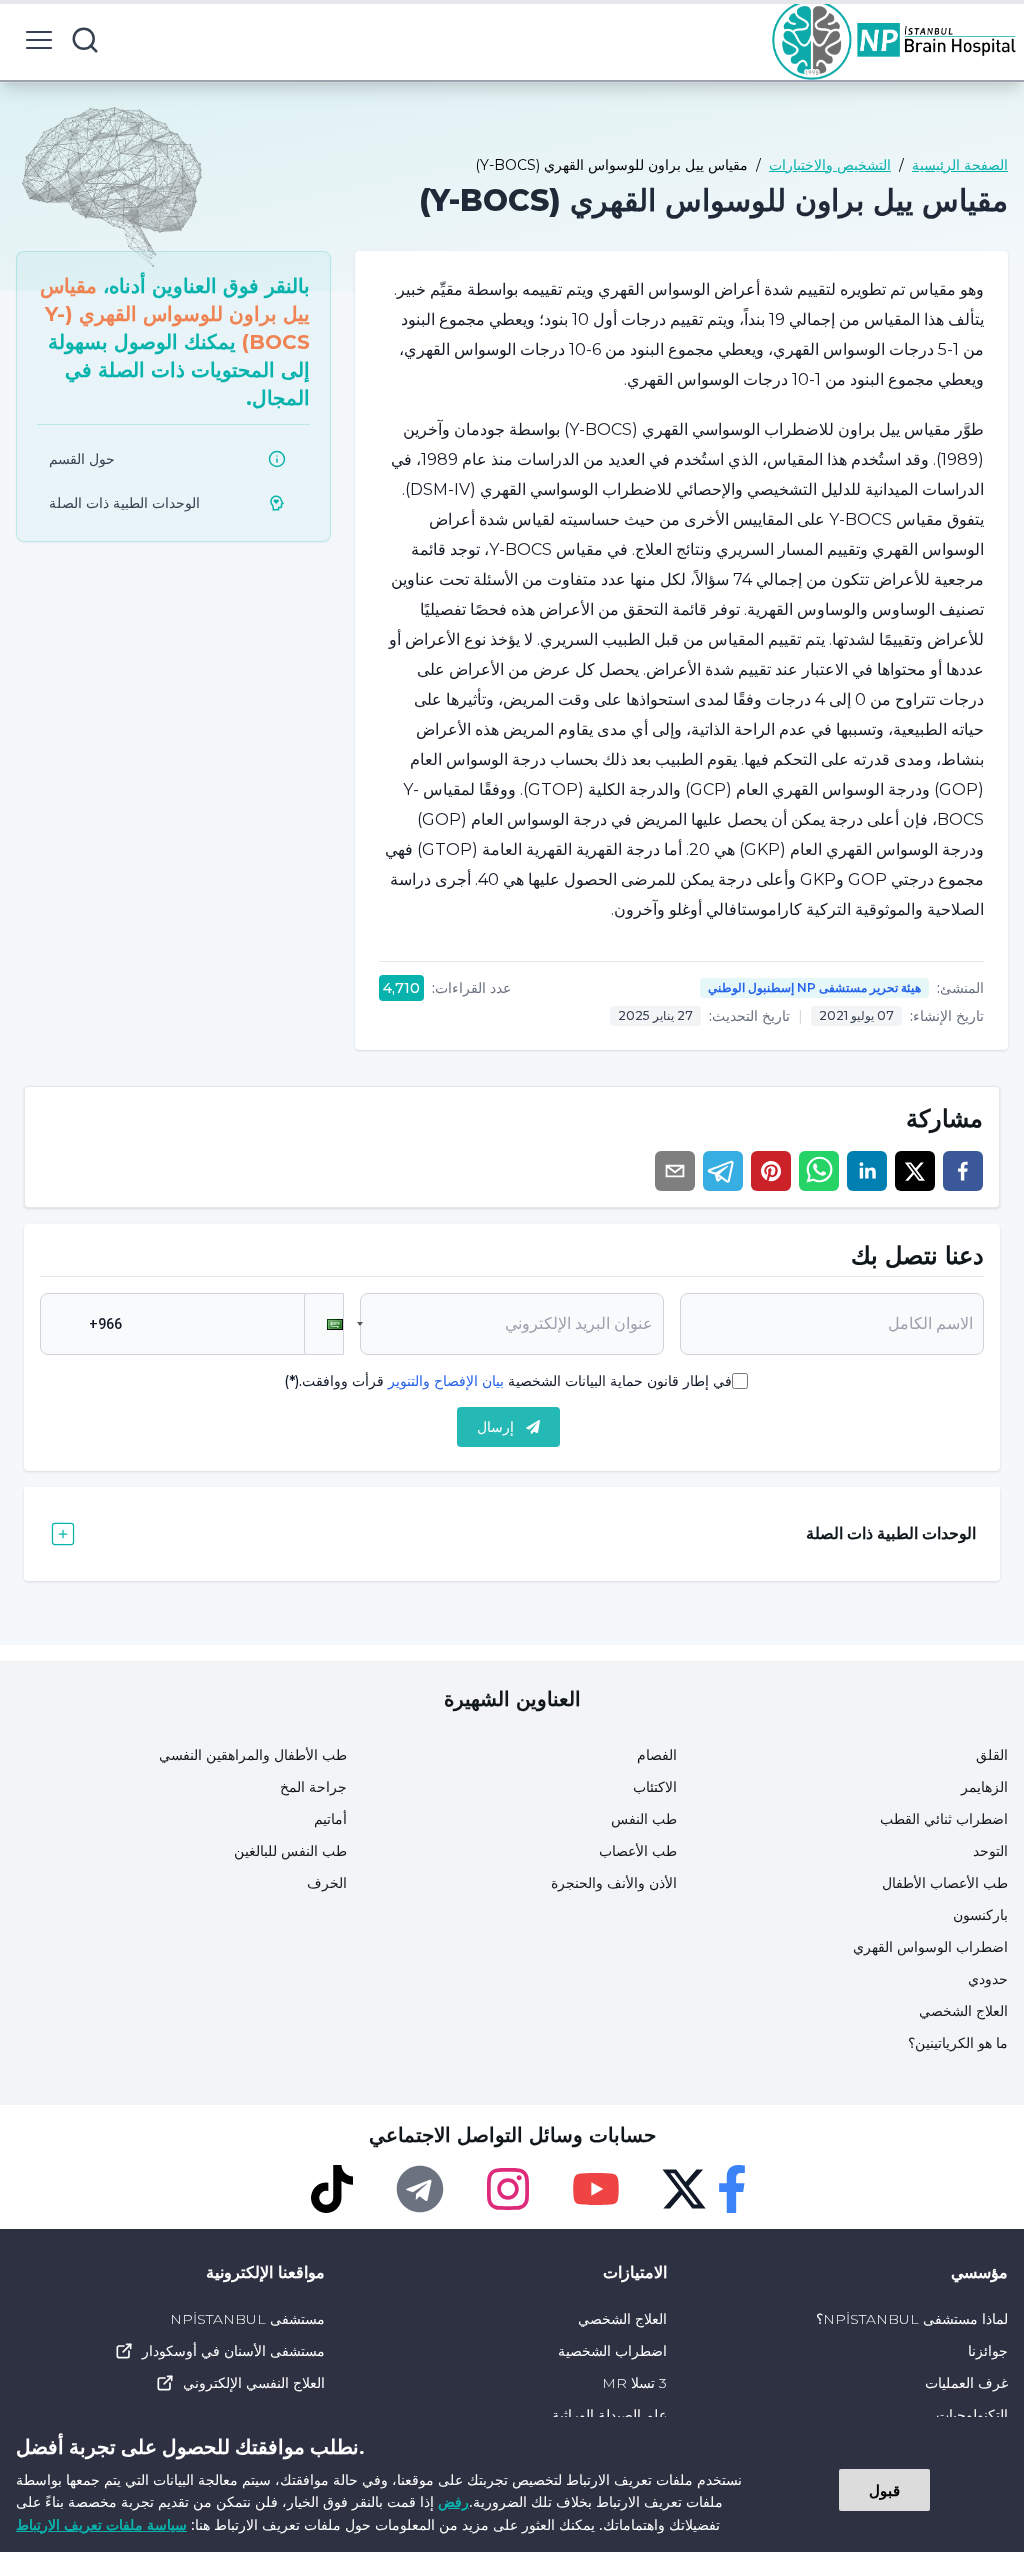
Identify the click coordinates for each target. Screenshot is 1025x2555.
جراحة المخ (313, 1787)
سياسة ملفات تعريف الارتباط (101, 2524)
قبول (884, 2490)
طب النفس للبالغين (290, 1851)
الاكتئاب (655, 1787)
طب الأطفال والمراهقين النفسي (253, 1755)
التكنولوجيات (972, 2415)
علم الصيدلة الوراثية (609, 2415)
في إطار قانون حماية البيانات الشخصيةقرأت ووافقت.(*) (508, 1381)
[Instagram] (508, 2189)
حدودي (988, 1979)
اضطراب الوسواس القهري (930, 1947)
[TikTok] (332, 2189)
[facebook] (963, 1171)
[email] (675, 1171)
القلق (992, 1755)
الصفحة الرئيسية (960, 165)
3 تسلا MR (634, 2383)
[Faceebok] (732, 2189)
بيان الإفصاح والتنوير (446, 1381)
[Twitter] (684, 2189)
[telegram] (723, 1171)
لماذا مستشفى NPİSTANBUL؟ (912, 2319)
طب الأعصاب (638, 1851)
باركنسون (980, 1915)
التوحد (990, 1851)
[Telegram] (420, 2189)
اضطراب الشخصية (612, 2351)
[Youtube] (596, 2189)
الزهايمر (984, 1787)
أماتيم (330, 1819)
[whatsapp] (819, 1171)
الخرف (327, 1883)
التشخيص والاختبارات (830, 165)
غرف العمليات (966, 2383)
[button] (324, 1324)
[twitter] (915, 1171)
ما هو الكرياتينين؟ (958, 2043)
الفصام (657, 1755)
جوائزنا (988, 2351)
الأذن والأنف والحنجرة (614, 1883)
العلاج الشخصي (963, 2011)
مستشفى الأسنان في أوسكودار (233, 2351)
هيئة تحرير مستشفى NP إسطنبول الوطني (814, 987)
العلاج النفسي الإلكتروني (254, 2383)
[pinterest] (771, 1171)
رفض (453, 2501)
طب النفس (644, 1819)
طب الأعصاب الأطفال (945, 1883)
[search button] (85, 40)
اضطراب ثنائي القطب (944, 1819)
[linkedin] (867, 1171)
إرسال (495, 1427)
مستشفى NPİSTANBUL (247, 2319)
